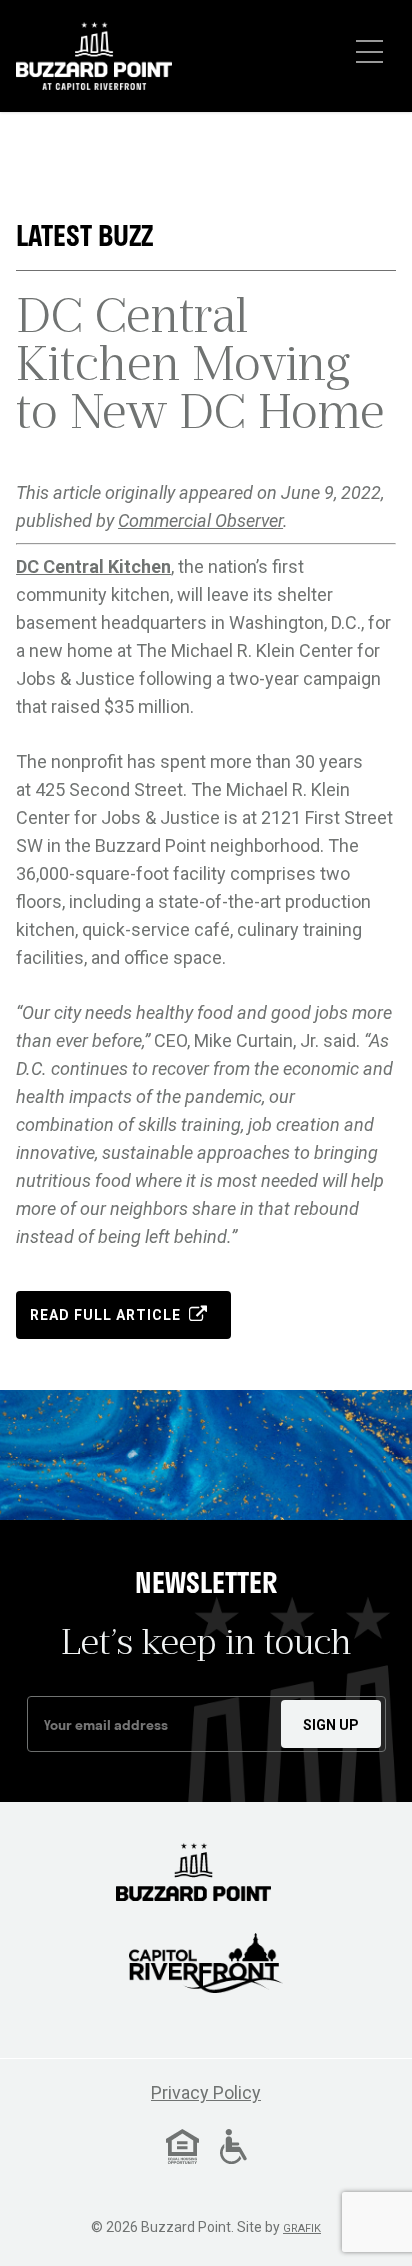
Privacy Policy (206, 2092)
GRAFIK (302, 2228)
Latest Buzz (84, 236)
